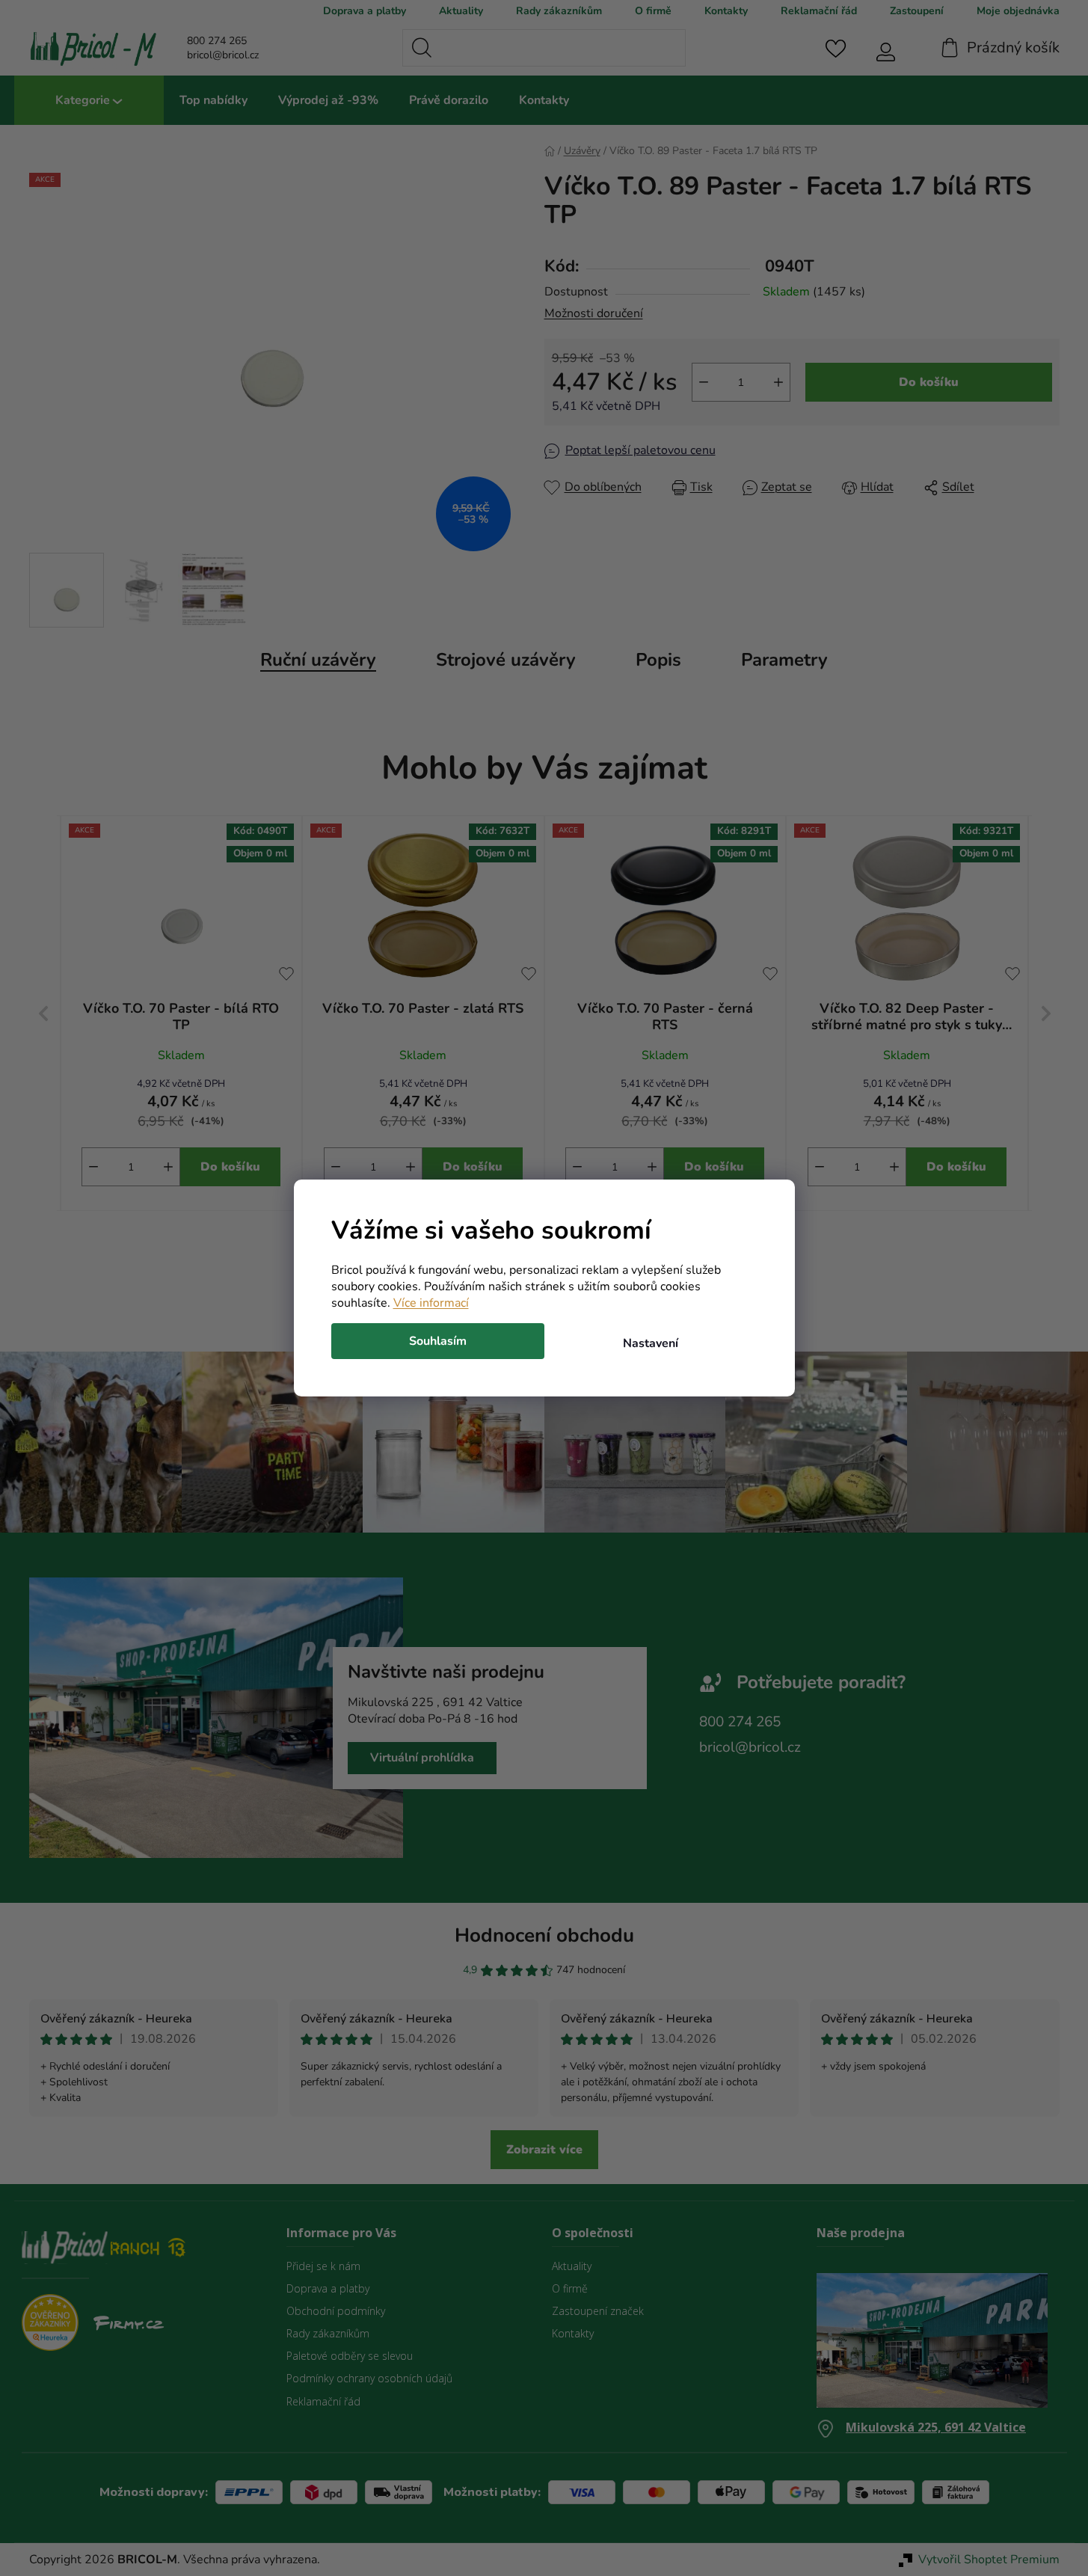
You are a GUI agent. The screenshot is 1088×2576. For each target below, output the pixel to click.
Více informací (431, 1303)
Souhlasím (438, 1341)
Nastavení (651, 1343)
